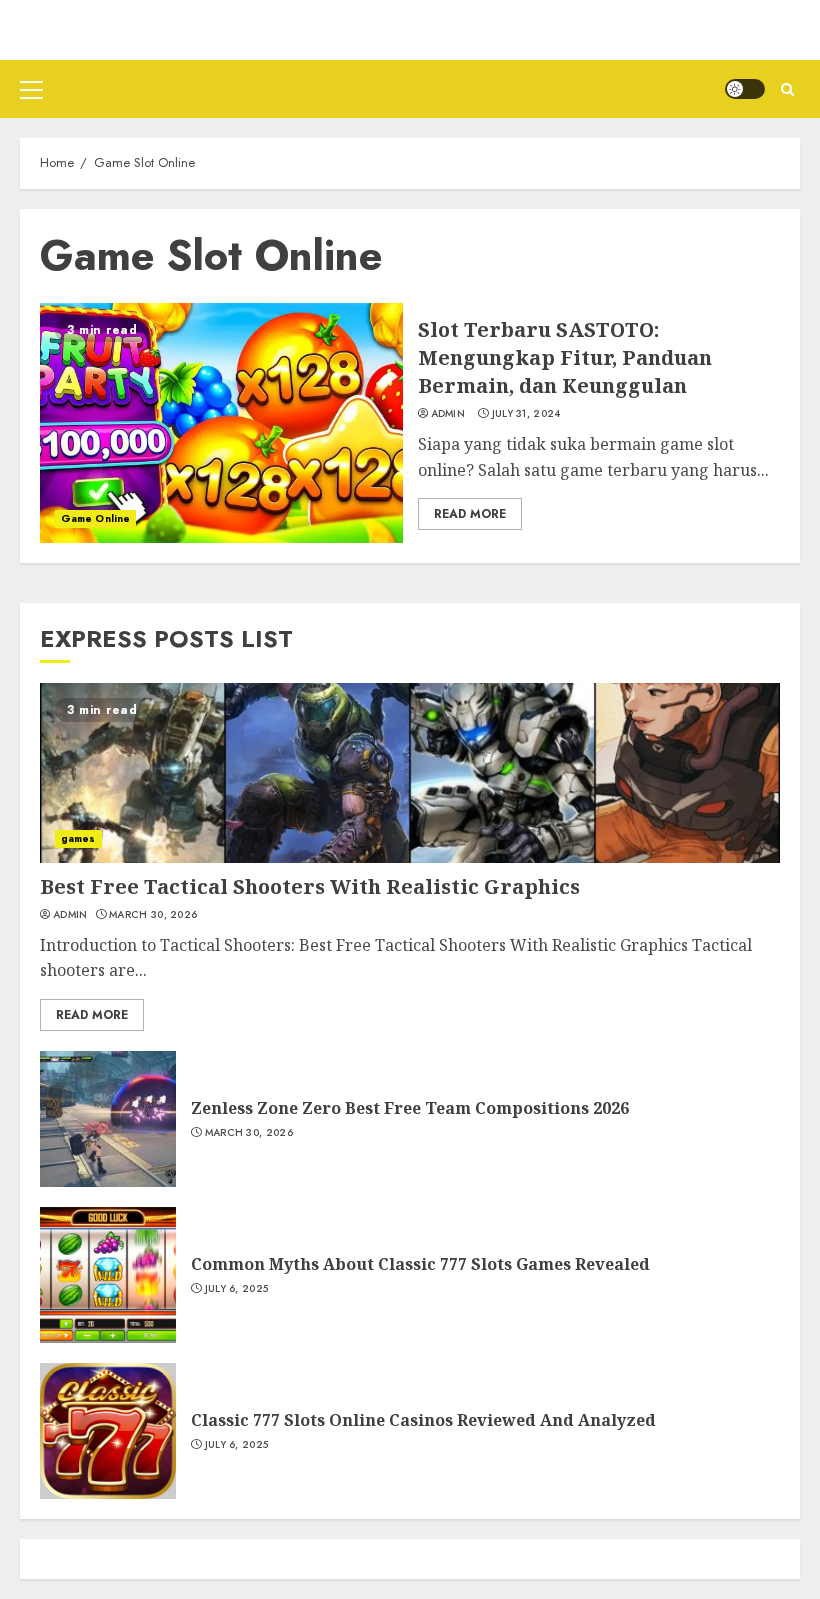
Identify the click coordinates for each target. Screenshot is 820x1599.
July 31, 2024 (526, 414)
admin (448, 414)
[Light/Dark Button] (745, 89)
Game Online (95, 518)
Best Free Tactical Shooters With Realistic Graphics (310, 886)
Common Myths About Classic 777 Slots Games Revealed (420, 1264)
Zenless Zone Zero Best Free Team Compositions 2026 (410, 1108)
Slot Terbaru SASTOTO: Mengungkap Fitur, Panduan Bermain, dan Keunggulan (565, 357)
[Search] (787, 89)
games (78, 838)
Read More (470, 514)
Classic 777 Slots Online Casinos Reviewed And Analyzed (423, 1420)
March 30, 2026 (153, 915)
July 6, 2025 (237, 1289)
